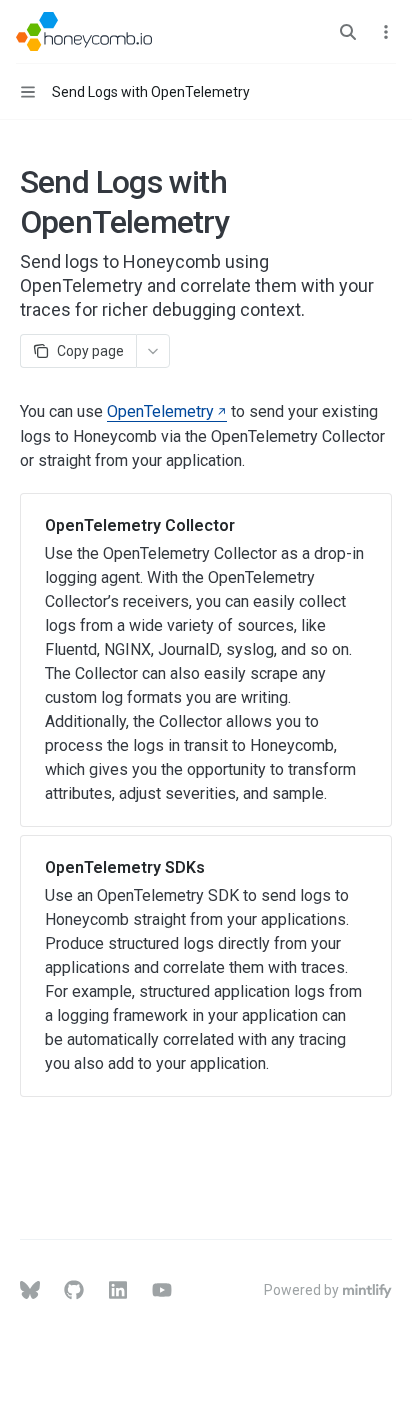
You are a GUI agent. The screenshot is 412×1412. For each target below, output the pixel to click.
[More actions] (386, 32)
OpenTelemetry (160, 411)
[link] (206, 660)
